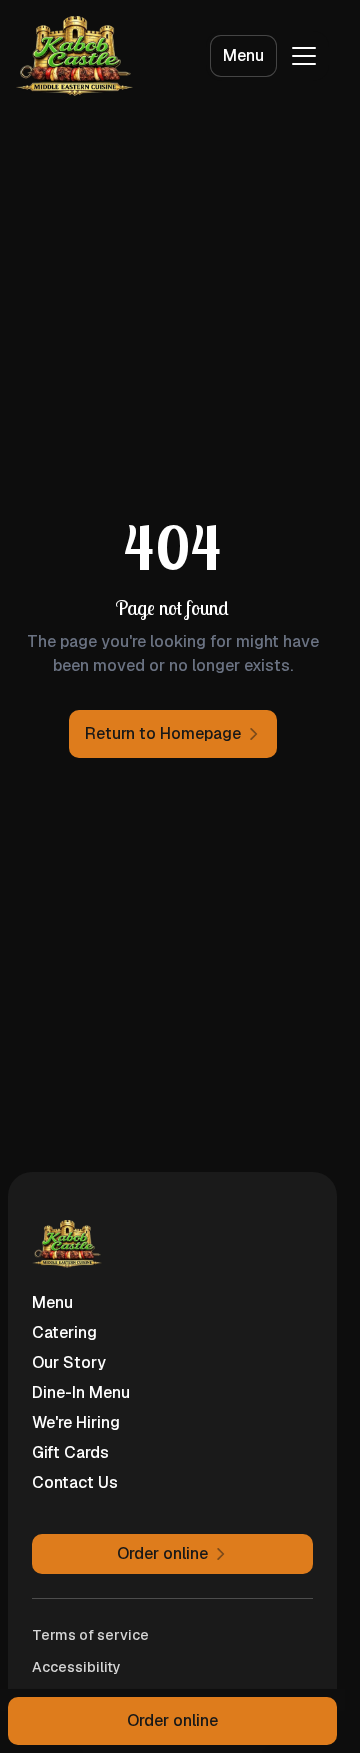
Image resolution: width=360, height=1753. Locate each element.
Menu (243, 55)
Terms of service (90, 1635)
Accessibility (76, 1667)
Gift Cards (70, 1452)
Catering (64, 1332)
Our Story (69, 1362)
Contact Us (75, 1482)
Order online (172, 1720)
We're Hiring (76, 1422)
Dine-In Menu (81, 1392)
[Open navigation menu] (304, 56)
